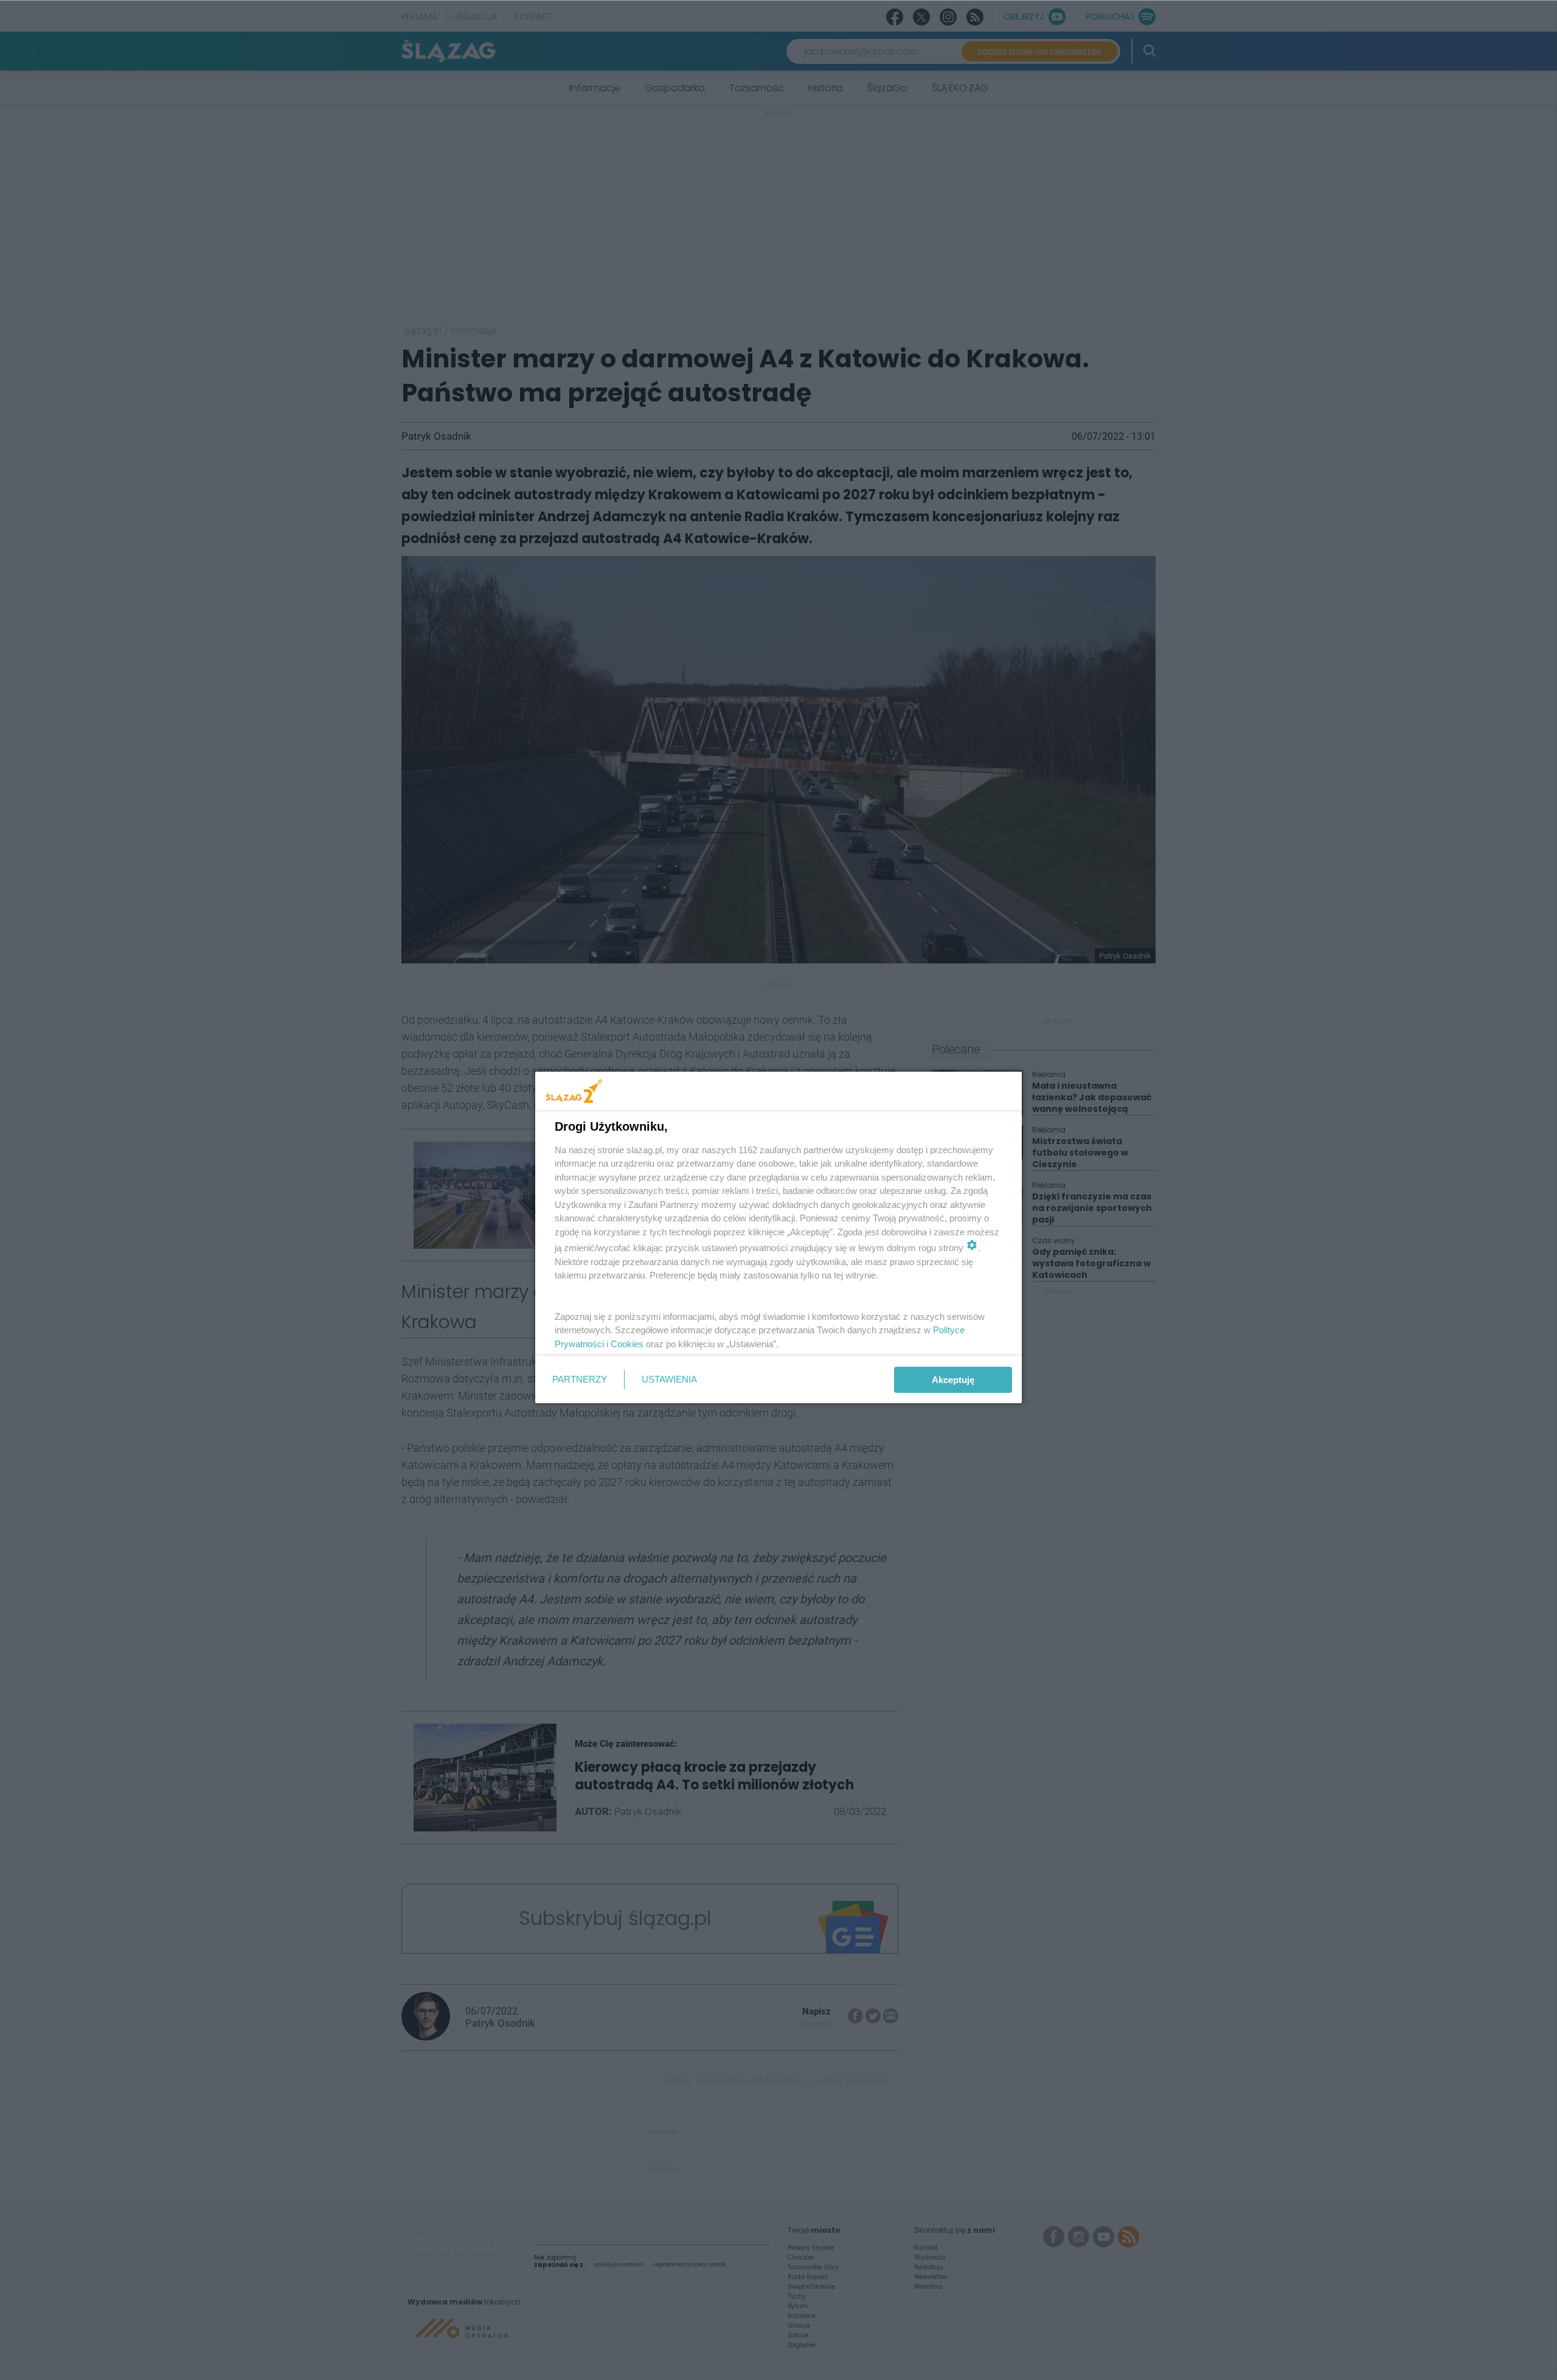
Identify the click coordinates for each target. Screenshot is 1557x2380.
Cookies (627, 1344)
